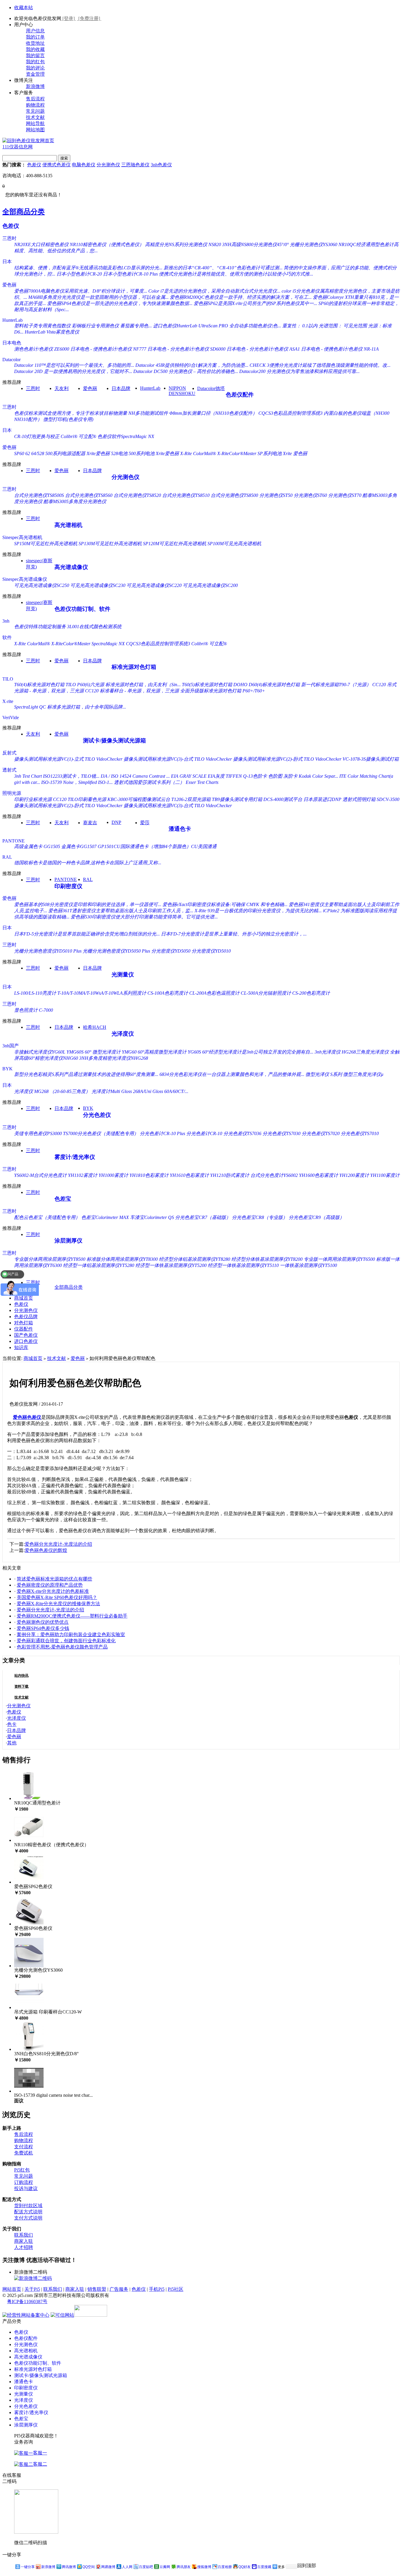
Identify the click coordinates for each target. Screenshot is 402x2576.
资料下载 (21, 1686)
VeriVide (11, 718)
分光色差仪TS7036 (242, 1133)
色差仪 (34, 165)
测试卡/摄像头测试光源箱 (114, 740)
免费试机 (24, 2153)
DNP (116, 822)
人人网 (127, 2567)
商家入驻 (24, 2241)
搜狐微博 (204, 2567)
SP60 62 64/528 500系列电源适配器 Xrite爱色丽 (62, 453)
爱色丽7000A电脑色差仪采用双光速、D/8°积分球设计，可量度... (81, 291)
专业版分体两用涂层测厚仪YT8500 (50, 1259)
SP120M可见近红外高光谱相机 (175, 544)
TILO (8, 679)
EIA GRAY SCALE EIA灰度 (198, 776)
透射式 (9, 770)
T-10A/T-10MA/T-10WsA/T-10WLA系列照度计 (102, 993)
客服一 (40, 2453)
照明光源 (12, 793)
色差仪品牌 (26, 1317)
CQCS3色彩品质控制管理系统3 (290, 413)
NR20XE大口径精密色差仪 (41, 244)
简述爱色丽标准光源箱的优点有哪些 (54, 1579)
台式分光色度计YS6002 (274, 1175)
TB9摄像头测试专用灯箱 (237, 799)
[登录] (69, 18)
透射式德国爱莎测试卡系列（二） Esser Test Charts (166, 782)
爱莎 (145, 823)
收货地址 (35, 43)
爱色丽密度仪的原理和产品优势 (50, 1585)
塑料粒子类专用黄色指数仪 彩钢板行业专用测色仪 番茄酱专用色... (83, 326)
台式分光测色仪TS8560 (89, 495)
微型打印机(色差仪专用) (68, 419)
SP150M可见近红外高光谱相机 (46, 544)
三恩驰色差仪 (135, 165)
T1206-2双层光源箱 (191, 799)
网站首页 (12, 2289)
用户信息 (35, 31)
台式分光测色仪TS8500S (39, 495)
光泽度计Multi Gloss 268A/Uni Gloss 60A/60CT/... (140, 1091)
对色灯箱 (24, 1323)
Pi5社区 (176, 2289)
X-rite (8, 701)
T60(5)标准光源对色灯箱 (207, 685)
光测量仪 (123, 974)
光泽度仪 (123, 1034)
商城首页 (24, 1298)
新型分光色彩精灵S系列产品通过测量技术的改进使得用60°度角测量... (86, 1074)
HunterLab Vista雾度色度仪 (52, 332)
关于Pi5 (32, 2289)
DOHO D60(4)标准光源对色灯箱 (267, 685)
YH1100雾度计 (385, 1175)
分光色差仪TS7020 (321, 1133)
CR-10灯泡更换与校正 (37, 436)
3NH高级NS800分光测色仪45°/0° (255, 244)
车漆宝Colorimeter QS (152, 1217)
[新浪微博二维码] (33, 2278)
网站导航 (35, 123)
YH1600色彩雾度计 (319, 1175)
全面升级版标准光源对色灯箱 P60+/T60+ (223, 691)
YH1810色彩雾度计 (149, 1175)
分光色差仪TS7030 (281, 1133)
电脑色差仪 (84, 165)
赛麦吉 (90, 823)
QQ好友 (245, 2567)
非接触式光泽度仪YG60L (40, 1052)
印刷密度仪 (68, 886)
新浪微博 (35, 86)
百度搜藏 (264, 2567)
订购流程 (24, 2182)
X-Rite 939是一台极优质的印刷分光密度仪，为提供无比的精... (258, 911)
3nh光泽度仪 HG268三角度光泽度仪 (352, 1052)
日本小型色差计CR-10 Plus (130, 274)
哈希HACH (95, 1027)
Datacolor (11, 360)
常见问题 (35, 111)
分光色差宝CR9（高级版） (317, 1217)
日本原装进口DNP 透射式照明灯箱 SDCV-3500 (351, 799)
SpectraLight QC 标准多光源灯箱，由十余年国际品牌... (70, 707)
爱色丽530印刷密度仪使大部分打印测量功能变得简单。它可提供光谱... (144, 917)
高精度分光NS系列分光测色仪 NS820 (183, 244)
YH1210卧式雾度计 (230, 1175)
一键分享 (28, 2567)
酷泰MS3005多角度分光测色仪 (75, 501)
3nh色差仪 (161, 165)
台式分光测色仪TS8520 (137, 495)
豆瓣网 (165, 2567)
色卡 (12, 1724)
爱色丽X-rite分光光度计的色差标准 (53, 1591)
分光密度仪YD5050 (171, 951)
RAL (7, 857)
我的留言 (35, 55)
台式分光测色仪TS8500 (234, 495)
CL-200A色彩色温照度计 (214, 993)
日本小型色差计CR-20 (79, 274)
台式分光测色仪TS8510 (186, 495)
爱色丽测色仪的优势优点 (43, 1622)
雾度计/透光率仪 (75, 1157)
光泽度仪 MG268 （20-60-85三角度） (52, 1091)
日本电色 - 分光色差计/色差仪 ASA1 (263, 349)
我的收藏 (35, 49)
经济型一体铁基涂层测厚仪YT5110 (243, 1265)
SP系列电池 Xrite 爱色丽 (282, 453)
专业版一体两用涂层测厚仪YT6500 (339, 1259)
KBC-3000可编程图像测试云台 (139, 799)
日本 (7, 262)
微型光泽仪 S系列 (324, 1074)
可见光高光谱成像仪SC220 (154, 585)
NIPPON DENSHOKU (182, 391)
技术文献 (35, 117)
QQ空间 (89, 2567)
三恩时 (9, 238)
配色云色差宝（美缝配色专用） (47, 1217)
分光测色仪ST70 (345, 495)
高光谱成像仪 (71, 567)
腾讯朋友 (184, 2567)
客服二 (40, 2464)
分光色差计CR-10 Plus (162, 1133)
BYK (8, 1069)
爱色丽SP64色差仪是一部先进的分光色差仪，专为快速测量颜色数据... (120, 303)
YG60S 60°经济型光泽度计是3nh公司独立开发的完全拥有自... (251, 1052)
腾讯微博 (69, 2567)
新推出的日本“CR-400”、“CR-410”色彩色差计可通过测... (223, 268)
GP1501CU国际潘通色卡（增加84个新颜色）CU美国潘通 (157, 846)
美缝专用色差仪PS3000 (38, 1133)
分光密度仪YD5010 (211, 951)
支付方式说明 (28, 2218)
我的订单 (35, 37)
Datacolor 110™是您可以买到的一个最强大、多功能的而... (74, 365)
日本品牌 (121, 388)
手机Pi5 (157, 2289)
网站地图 (35, 130)
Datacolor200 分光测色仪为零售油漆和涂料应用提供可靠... (299, 371)
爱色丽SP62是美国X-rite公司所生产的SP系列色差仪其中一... (255, 303)
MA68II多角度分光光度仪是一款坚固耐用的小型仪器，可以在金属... (98, 297)
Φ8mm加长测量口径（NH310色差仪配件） (213, 413)
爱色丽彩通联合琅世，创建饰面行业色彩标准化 (66, 1641)
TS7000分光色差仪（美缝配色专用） (101, 1133)
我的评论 (35, 68)
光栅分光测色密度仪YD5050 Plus (116, 951)
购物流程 (35, 105)
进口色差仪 (26, 1341)
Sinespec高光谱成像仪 (25, 579)
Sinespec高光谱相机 (22, 537)
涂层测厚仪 (68, 1241)
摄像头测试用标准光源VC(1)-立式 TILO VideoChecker (68, 759)
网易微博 (108, 2567)
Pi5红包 (22, 2170)
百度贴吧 (146, 2567)
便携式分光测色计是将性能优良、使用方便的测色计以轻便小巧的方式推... (236, 274)
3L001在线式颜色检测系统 (94, 627)
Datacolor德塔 (211, 388)
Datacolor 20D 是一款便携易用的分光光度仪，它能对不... (73, 371)
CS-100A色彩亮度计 (168, 993)
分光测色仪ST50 (276, 495)
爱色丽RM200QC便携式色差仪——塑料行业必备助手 (72, 1616)
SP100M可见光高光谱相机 (234, 544)
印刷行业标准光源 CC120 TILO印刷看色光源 (60, 799)
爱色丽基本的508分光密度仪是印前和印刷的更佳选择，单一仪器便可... (88, 904)
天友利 (62, 388)
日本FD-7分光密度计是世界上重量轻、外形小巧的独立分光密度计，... (234, 934)
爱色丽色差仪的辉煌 (46, 1550)
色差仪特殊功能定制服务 (40, 627)
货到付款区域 (28, 2206)
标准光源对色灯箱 (134, 667)
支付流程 (24, 2147)
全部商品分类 (24, 212)
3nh (6, 621)
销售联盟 (97, 2289)
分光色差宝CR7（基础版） (203, 1217)
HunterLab (13, 320)
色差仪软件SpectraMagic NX (126, 436)
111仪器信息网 (18, 147)
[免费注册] (89, 18)
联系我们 (24, 2235)
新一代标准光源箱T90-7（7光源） (336, 685)
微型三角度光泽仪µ (363, 1074)
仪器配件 (24, 1329)
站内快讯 (21, 1676)
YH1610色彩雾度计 (189, 1175)
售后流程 (35, 99)
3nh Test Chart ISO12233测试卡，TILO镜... (57, 776)
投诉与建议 (26, 2188)
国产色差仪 (26, 1335)
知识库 (21, 1347)
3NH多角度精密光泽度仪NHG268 (114, 1058)
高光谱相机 (68, 525)
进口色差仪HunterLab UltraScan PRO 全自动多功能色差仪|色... (217, 326)
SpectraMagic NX (108, 644)
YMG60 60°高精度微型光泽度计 (154, 1052)
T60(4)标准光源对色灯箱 (39, 685)
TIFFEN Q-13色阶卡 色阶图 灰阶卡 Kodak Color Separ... (282, 776)
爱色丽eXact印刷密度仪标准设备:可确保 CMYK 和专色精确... (225, 904)
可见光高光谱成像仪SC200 (210, 585)
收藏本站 (24, 8)
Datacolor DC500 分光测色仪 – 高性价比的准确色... (186, 371)
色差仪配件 (240, 395)
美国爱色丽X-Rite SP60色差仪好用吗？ (57, 1597)
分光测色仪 (108, 165)
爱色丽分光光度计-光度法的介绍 (58, 1544)
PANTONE (14, 841)
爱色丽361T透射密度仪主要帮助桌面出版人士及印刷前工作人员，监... (121, 911)
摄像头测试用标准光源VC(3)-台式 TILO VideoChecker (178, 759)
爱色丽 (9, 285)
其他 (12, 1743)
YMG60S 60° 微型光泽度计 (94, 1052)
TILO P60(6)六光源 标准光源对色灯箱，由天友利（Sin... (123, 685)
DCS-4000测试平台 (283, 799)
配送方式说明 (28, 2212)
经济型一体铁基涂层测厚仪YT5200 (171, 1265)
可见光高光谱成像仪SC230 (98, 585)
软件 (7, 637)
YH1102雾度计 (83, 1175)
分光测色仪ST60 (310, 495)
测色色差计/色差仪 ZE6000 (42, 349)
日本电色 (12, 343)
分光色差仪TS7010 (360, 1133)
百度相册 (225, 2567)
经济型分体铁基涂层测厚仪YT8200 (267, 1259)
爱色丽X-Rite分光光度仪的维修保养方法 (58, 1604)
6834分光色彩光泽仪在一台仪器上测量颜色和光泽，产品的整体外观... (232, 1074)
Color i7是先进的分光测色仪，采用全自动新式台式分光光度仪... (214, 291)
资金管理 (35, 74)
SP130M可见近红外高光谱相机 (110, 544)
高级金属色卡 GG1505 (37, 846)
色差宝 (63, 1199)
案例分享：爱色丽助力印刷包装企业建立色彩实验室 (71, 1634)
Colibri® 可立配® (78, 436)
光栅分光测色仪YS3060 (314, 244)
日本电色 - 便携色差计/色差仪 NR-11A (340, 349)
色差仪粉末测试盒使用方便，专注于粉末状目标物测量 (71, 413)
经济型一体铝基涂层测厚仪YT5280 (99, 1265)
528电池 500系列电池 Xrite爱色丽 (145, 453)
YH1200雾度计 (354, 1175)
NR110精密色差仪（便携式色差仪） (107, 244)
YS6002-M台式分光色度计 (40, 1175)
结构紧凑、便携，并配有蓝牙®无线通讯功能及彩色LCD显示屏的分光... (88, 268)
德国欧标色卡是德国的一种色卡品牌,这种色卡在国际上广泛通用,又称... (88, 863)
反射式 (9, 753)
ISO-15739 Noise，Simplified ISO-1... (77, 782)
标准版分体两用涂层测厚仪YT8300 (122, 1259)
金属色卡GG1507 (79, 846)
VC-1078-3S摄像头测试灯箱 (371, 759)
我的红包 (35, 62)
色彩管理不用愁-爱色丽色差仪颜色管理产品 (62, 1647)
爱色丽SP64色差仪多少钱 (43, 1628)
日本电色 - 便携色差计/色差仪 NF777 (108, 349)
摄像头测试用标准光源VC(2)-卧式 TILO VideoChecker (287, 759)
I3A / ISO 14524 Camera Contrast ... (135, 776)
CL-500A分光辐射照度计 (266, 993)
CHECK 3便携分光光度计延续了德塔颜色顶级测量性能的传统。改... (320, 365)
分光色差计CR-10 (204, 1133)
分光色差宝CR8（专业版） (260, 1217)
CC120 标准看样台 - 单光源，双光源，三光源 (132, 691)
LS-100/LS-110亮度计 (35, 993)
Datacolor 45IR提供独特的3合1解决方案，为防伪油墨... (192, 365)
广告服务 (119, 2289)
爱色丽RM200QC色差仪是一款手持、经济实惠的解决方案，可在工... (241, 297)
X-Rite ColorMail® (198, 453)
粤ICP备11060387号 (27, 2302)
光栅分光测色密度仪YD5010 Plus (48, 951)
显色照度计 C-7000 (34, 1010)
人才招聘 (24, 2247)
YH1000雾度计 (113, 1175)
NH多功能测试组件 (148, 413)
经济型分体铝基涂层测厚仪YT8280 (195, 1259)
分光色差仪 (97, 1115)
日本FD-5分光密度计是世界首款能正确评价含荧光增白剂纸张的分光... (87, 934)
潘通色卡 (180, 829)
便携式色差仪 (57, 165)
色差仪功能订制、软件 (82, 609)
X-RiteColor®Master (237, 453)
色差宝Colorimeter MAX (105, 1217)
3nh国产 (11, 1046)
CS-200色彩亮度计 (311, 993)
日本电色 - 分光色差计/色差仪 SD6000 (186, 349)
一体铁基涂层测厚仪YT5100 (308, 1265)
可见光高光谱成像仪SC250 (42, 585)
